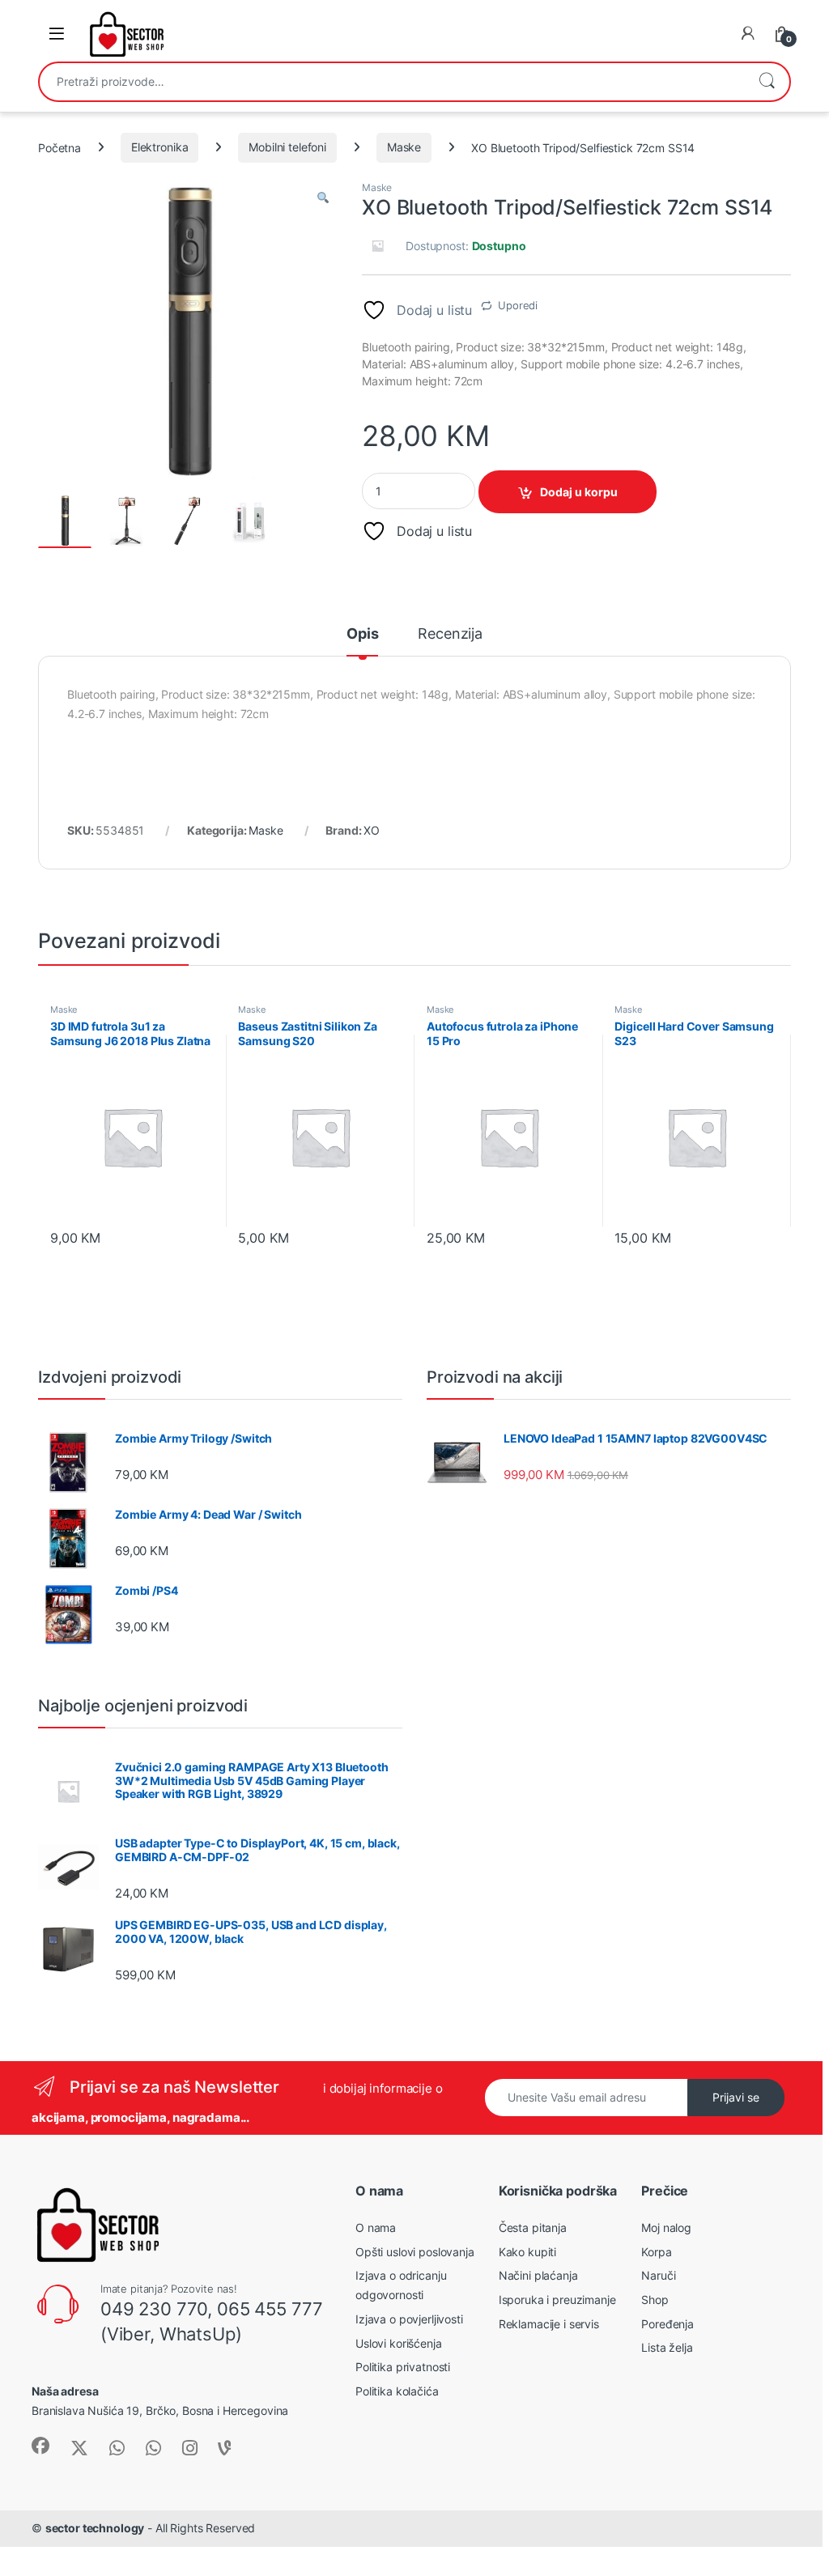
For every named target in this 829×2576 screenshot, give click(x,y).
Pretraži (767, 82)
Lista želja (667, 2347)
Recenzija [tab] (450, 634)
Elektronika (159, 147)
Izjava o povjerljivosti (409, 2319)
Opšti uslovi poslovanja (415, 2252)
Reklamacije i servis (549, 2324)
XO (372, 830)
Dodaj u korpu (579, 492)
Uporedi (518, 305)
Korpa (656, 2252)
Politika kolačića (397, 2391)
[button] (323, 198)
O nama (376, 2227)
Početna (60, 147)
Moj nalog (666, 2227)
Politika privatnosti (403, 2367)
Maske (404, 147)
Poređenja (667, 2324)
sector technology (95, 2528)
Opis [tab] (362, 634)
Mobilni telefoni (287, 147)
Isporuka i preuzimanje (557, 2300)
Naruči (658, 2275)
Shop (655, 2300)
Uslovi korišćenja (399, 2343)
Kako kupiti (527, 2252)
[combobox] (392, 82)
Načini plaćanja (538, 2275)
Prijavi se (736, 2097)
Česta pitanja (533, 2227)
